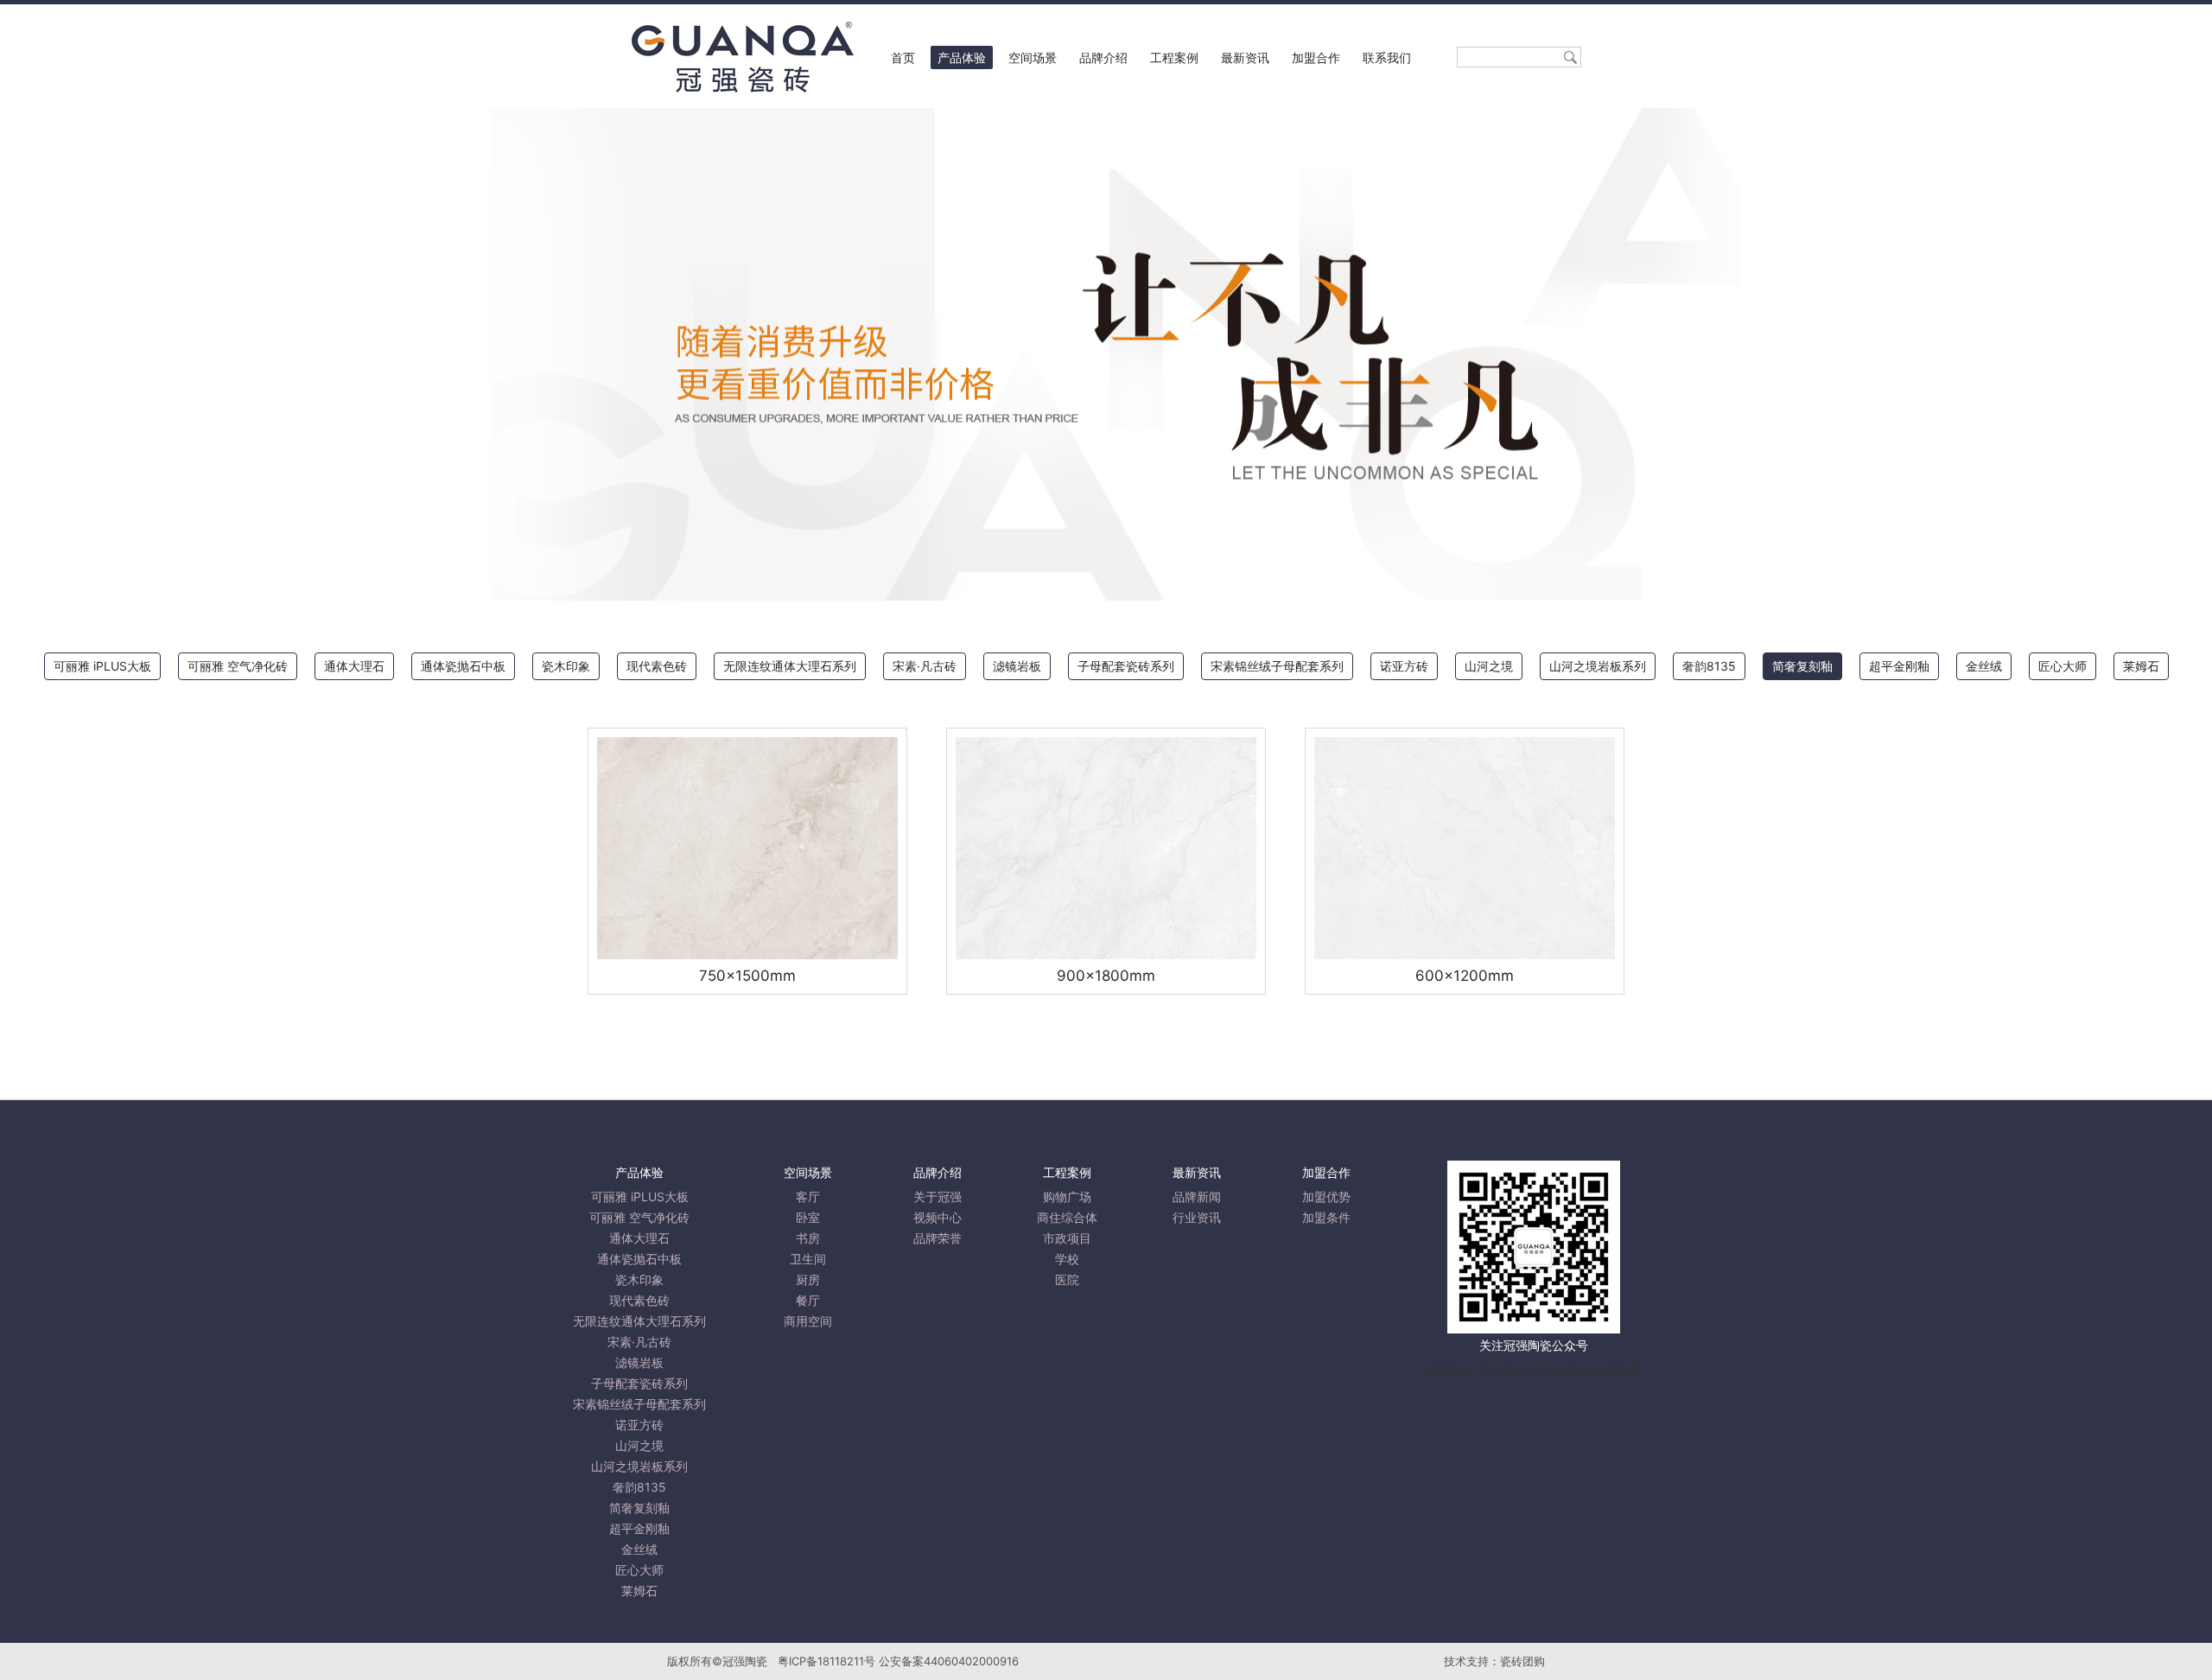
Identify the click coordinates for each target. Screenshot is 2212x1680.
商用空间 (808, 1321)
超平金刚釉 (1899, 666)
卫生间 (808, 1259)
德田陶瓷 (1502, 1369)
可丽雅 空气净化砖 (238, 666)
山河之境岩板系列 (1598, 666)
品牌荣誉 (938, 1238)
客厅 (808, 1196)
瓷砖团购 (1522, 1661)
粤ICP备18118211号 (826, 1661)
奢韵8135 (1709, 666)
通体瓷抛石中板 (463, 666)
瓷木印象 (566, 666)
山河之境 (1489, 666)
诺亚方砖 (1404, 666)
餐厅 (808, 1300)
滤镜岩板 (1017, 666)
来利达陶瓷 (1560, 1369)
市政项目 (1067, 1238)
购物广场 (1067, 1196)
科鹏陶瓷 (1618, 1369)
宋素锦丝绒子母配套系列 (1277, 666)
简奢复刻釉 (1802, 666)
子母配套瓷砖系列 (1126, 666)
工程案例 (1174, 57)
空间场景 (1033, 57)
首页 (903, 57)
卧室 (808, 1217)
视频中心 (938, 1217)
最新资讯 (1245, 57)
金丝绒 (1984, 666)
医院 (1067, 1279)
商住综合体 (1067, 1217)
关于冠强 (938, 1196)
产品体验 (962, 57)
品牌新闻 (1197, 1196)
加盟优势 (1326, 1196)
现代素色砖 (657, 666)
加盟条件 (1326, 1217)
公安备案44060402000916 (949, 1661)
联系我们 (1387, 57)
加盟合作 (1316, 57)
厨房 (808, 1279)
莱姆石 (2141, 666)
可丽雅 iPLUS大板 (102, 666)
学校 (1067, 1259)
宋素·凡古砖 (925, 666)
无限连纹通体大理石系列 (790, 666)
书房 (808, 1238)
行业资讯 (1197, 1217)
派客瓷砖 (1450, 1369)
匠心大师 (2063, 666)
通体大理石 (354, 666)
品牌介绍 (1103, 57)
